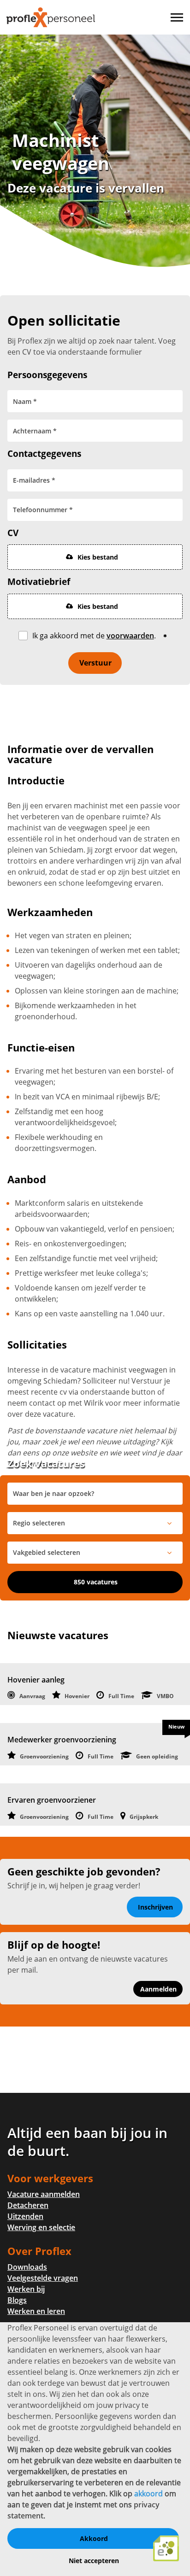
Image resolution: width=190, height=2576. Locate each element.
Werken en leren (36, 2311)
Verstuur (95, 663)
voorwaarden (130, 636)
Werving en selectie (41, 2227)
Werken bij (26, 2289)
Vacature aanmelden (44, 2194)
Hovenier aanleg (36, 1680)
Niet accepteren (94, 2561)
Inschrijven (155, 1907)
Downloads (27, 2267)
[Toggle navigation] (178, 18)
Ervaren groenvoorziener (52, 1800)
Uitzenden (25, 2216)
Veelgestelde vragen (43, 2278)
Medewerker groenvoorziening (62, 1740)
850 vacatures (96, 1582)
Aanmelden (158, 1989)
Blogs (17, 2300)
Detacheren (28, 2205)
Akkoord (94, 2538)
